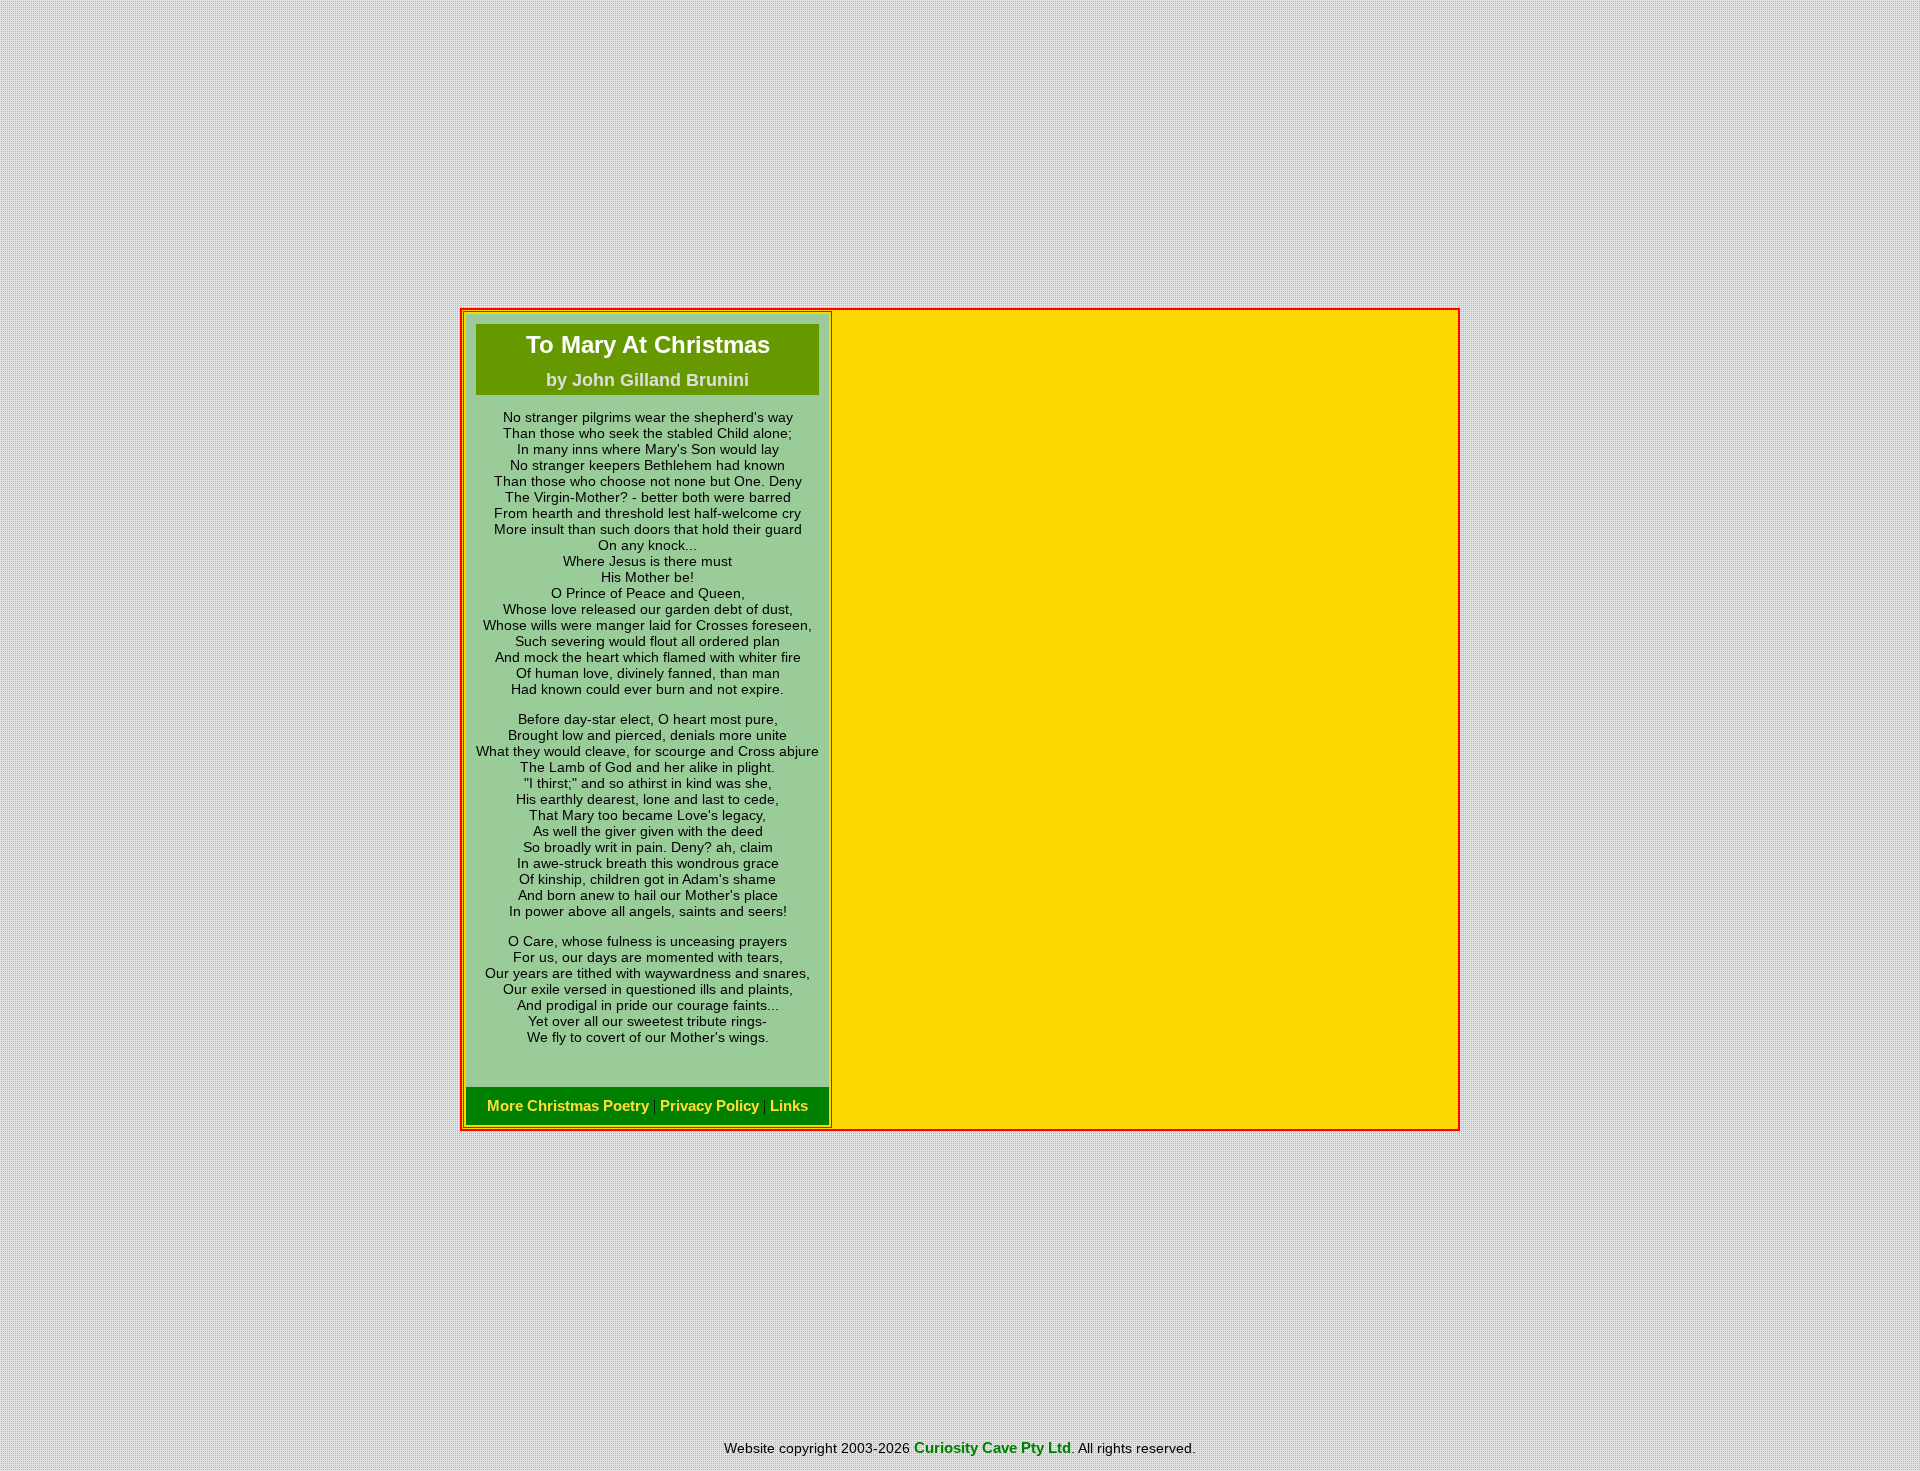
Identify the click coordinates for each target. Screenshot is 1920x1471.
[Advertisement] (960, 154)
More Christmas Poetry (568, 1105)
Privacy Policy (709, 1105)
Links (789, 1105)
